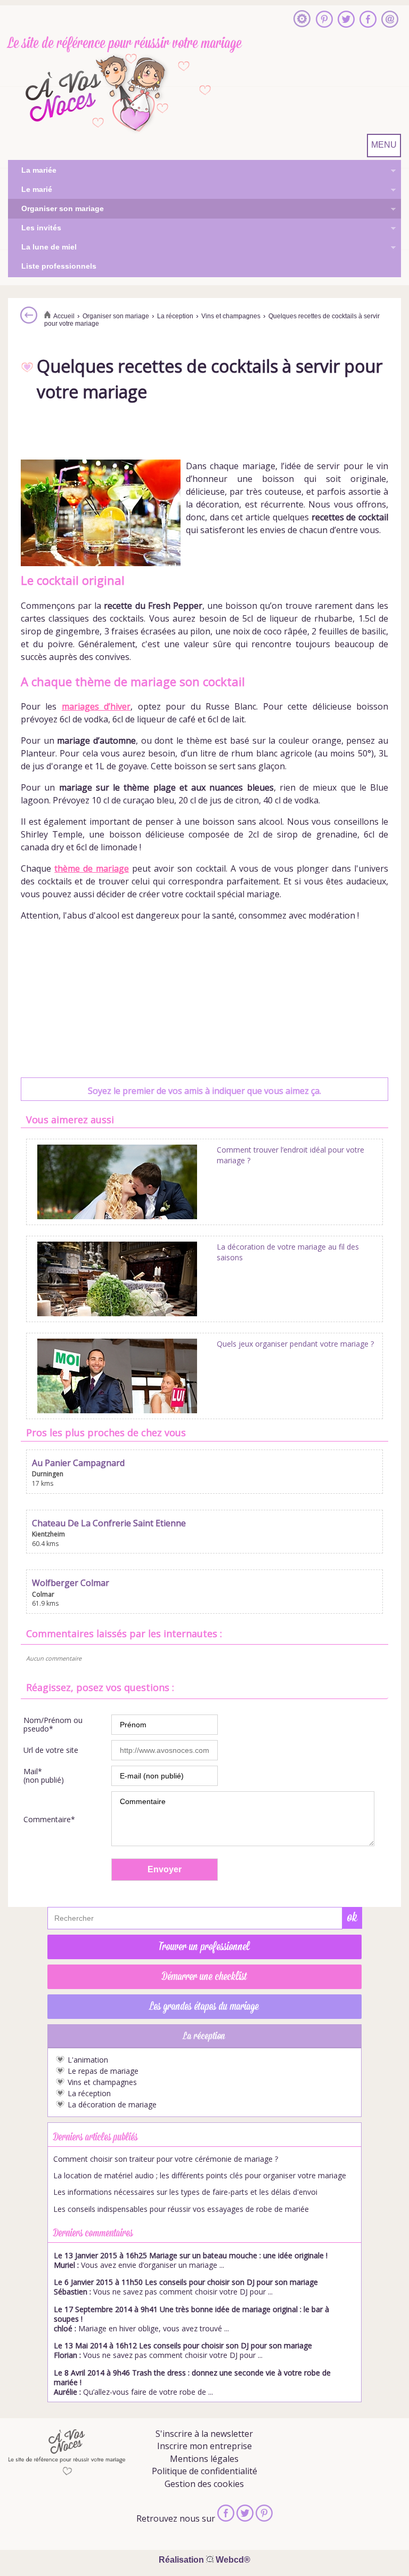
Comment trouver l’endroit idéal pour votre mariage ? (291, 1155)
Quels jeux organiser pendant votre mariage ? (295, 1344)
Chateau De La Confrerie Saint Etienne (109, 1523)
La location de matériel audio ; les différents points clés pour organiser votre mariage (200, 2176)
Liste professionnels (59, 266)
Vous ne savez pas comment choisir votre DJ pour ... (186, 2287)
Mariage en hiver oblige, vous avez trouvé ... (191, 2319)
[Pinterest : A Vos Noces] (324, 20)
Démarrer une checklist (204, 1977)
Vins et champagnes (102, 2082)
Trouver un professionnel (204, 1947)
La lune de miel (42, 248)
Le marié (30, 190)
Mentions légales (204, 2459)
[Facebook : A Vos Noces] (368, 20)
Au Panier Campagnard (78, 1463)
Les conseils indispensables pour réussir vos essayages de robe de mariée (181, 2209)
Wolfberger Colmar (71, 1583)
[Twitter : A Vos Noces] (346, 20)
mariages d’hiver (96, 706)
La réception (89, 2094)
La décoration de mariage (112, 2105)
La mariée (32, 171)
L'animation (88, 2060)
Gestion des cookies (204, 2484)
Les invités (35, 229)
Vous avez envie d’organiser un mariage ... (191, 2260)
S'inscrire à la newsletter (204, 2434)
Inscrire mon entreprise (204, 2446)
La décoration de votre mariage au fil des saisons (288, 1252)
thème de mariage (92, 868)
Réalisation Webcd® (204, 2560)
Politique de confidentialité (204, 2471)
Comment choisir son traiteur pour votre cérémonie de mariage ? (166, 2159)
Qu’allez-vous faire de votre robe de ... (192, 2382)
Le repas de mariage (103, 2071)
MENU (384, 145)
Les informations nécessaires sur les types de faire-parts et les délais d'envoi (185, 2192)
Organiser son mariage (56, 210)
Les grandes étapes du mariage (204, 2007)
